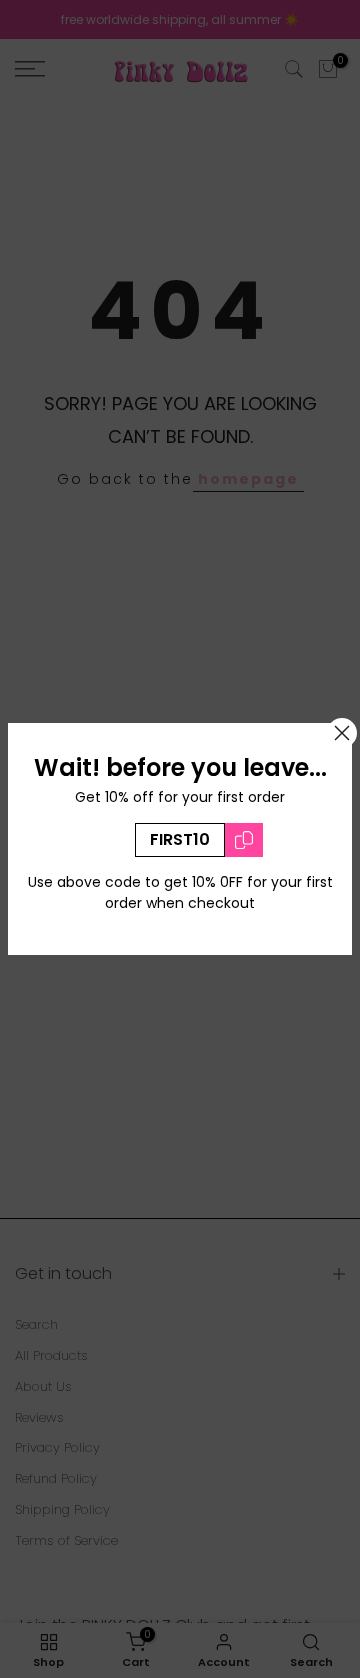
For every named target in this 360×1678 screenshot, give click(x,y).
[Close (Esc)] (342, 733)
